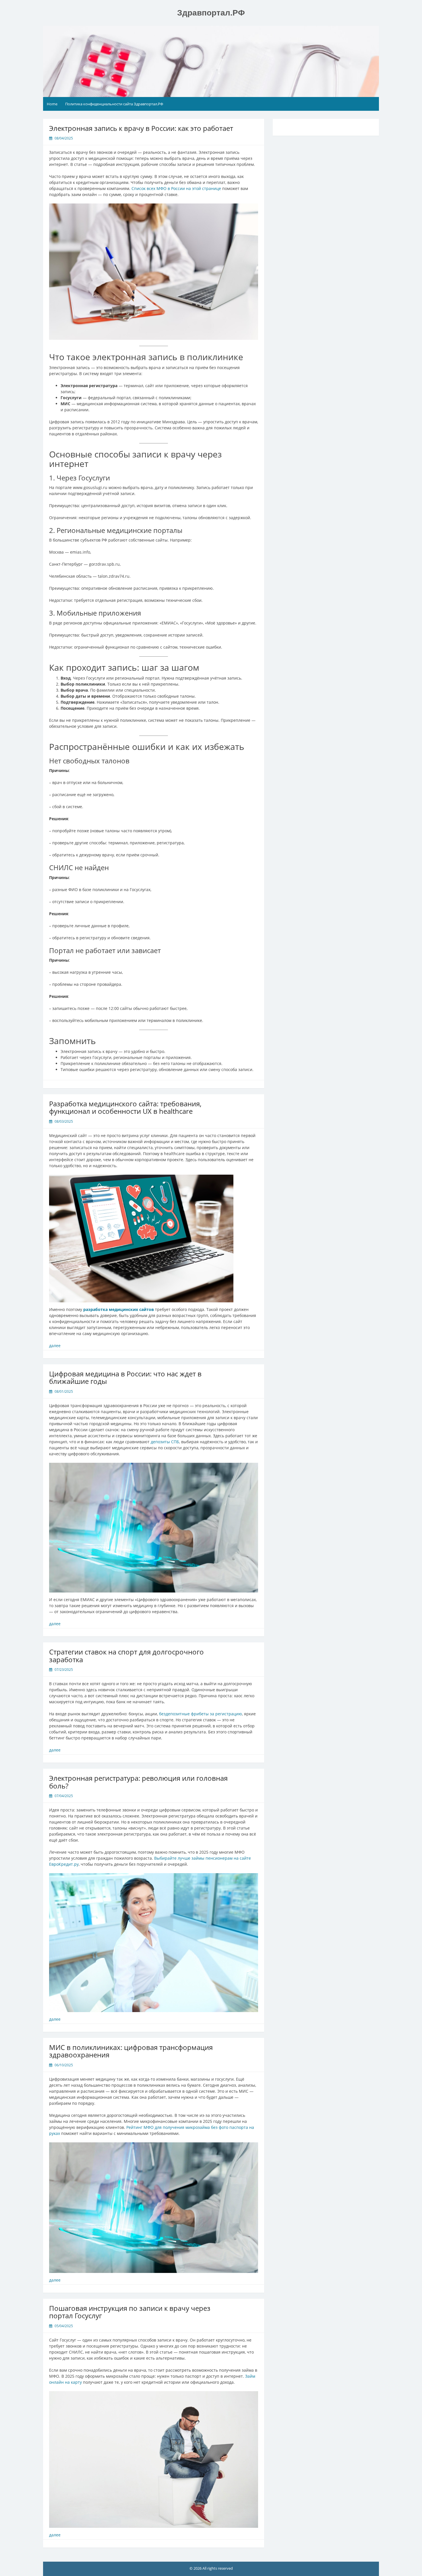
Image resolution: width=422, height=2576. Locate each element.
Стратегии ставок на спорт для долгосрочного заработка (126, 1655)
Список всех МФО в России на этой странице (176, 188)
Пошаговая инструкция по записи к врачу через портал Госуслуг (130, 2312)
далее (55, 1346)
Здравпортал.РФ (211, 13)
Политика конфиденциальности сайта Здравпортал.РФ (114, 104)
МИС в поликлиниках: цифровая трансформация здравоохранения (131, 2051)
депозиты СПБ (165, 1442)
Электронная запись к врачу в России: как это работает (141, 128)
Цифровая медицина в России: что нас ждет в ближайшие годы (125, 1377)
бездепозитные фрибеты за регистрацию (201, 1714)
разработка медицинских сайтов (119, 1309)
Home (52, 104)
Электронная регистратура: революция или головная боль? (138, 1782)
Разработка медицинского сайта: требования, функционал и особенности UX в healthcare (125, 1107)
